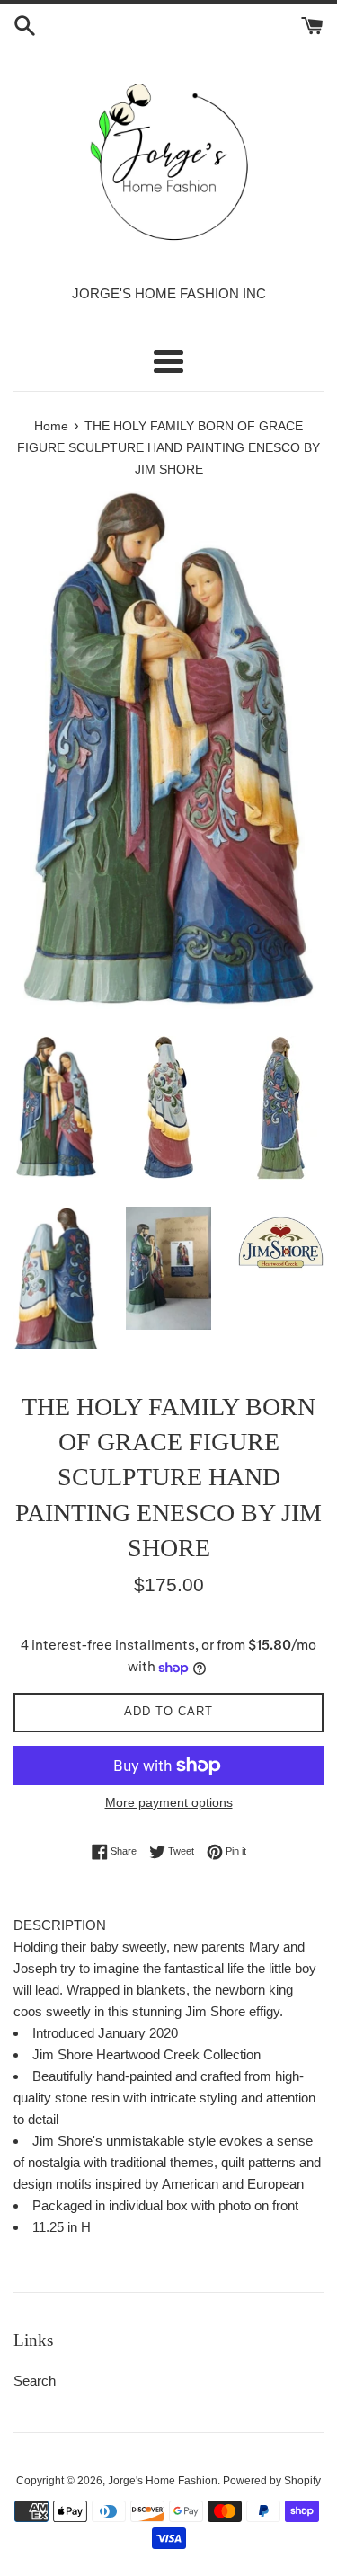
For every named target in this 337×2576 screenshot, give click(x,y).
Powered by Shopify (272, 2481)
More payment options (169, 1802)
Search (35, 2381)
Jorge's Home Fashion (163, 2481)
